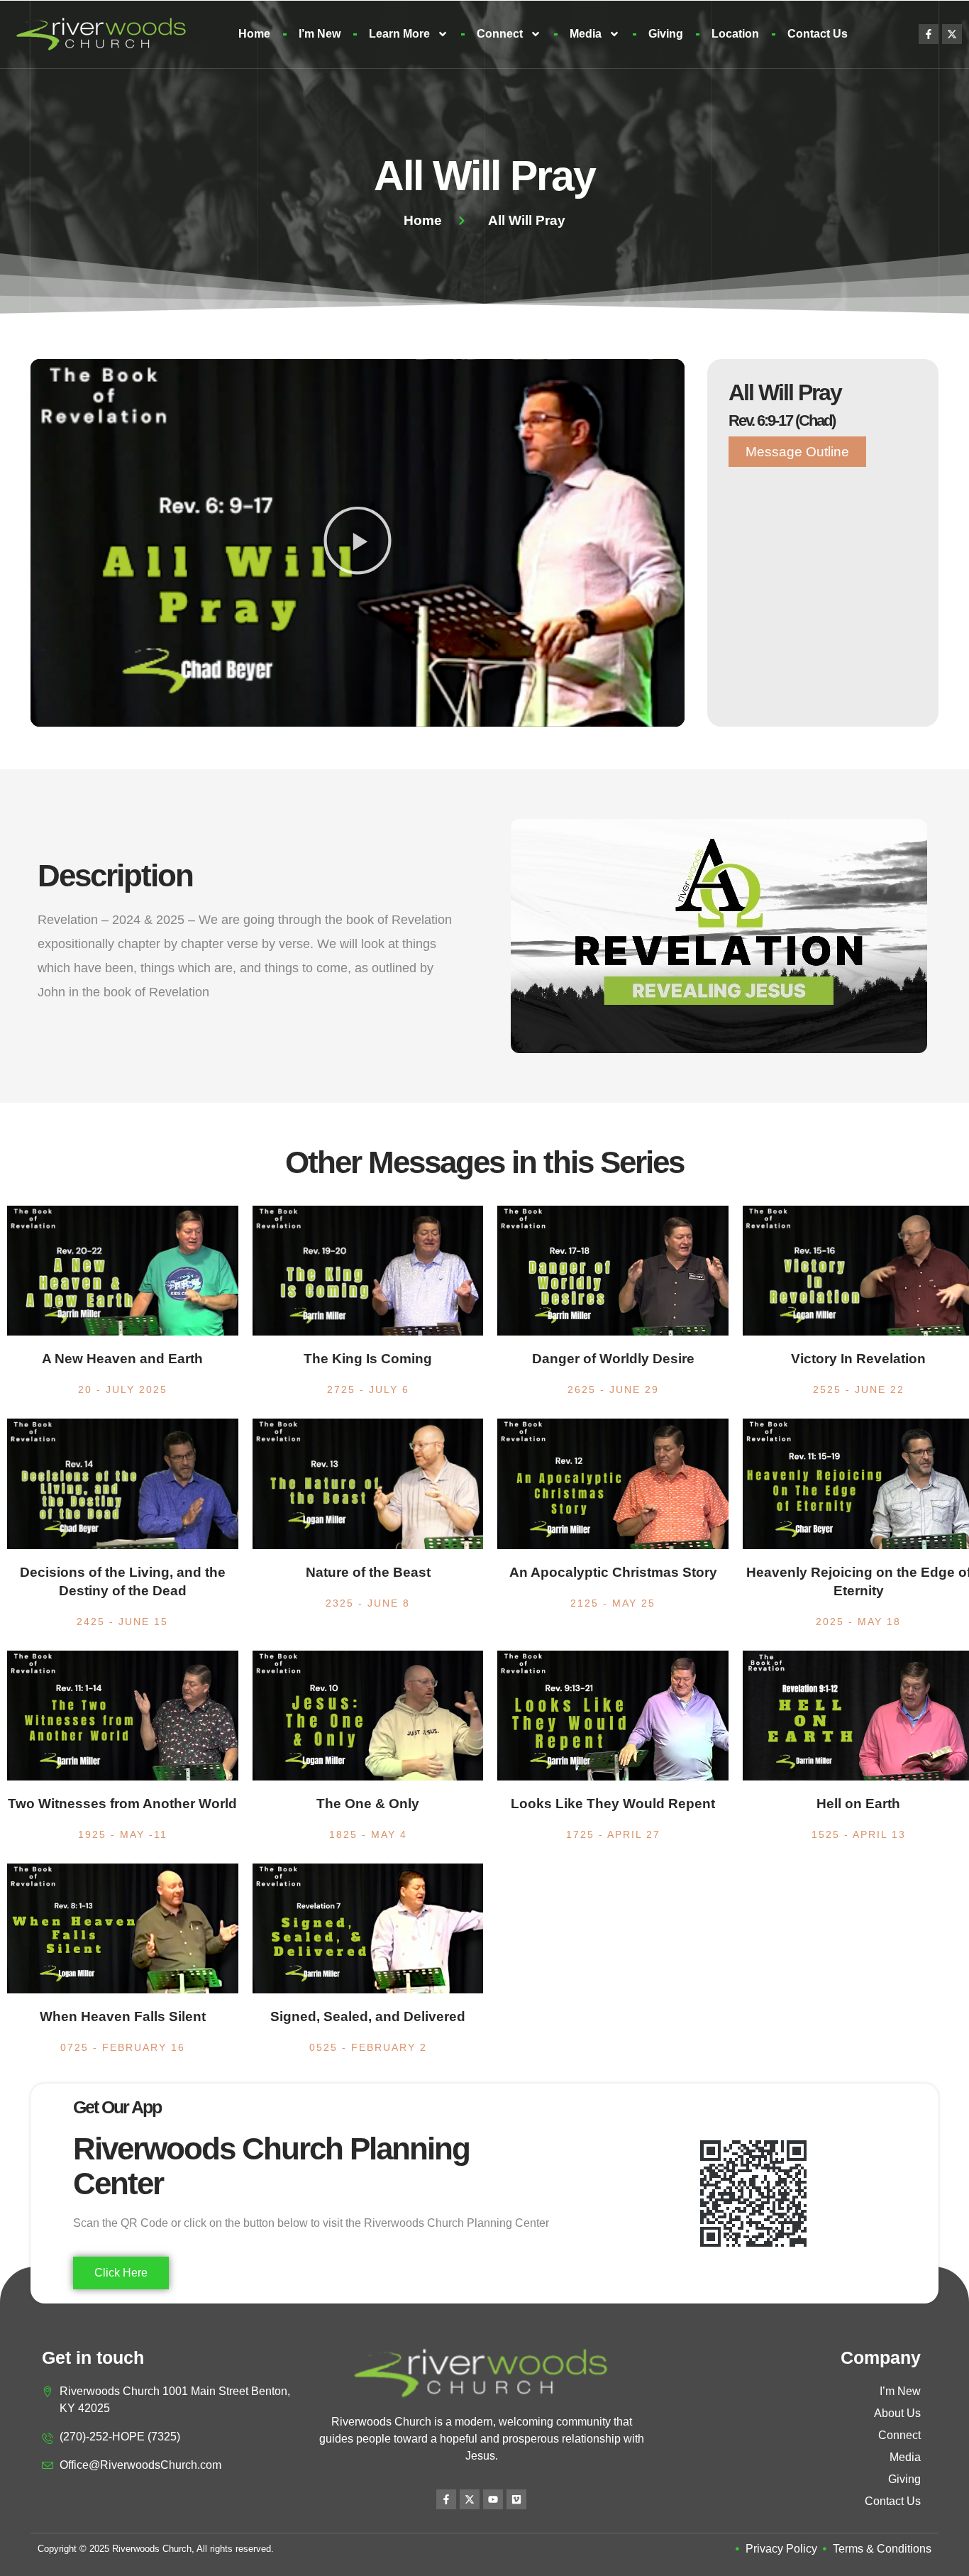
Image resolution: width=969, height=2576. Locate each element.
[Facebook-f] (929, 34)
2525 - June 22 (859, 1389)
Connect (500, 34)
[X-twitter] (952, 34)
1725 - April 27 (613, 1834)
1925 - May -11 (123, 1834)
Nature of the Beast (368, 1572)
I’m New (320, 34)
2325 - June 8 (368, 1603)
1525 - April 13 (859, 1834)
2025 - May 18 (858, 1622)
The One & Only (368, 1804)
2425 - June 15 (122, 1622)
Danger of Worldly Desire (613, 1359)
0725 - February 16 (123, 2047)
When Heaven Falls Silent (123, 2016)
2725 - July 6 (368, 1389)
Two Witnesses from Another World (122, 1804)
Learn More (399, 34)
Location (735, 34)
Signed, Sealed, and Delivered (368, 2016)
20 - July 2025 (123, 1389)
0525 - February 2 (368, 2047)
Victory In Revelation (858, 1359)
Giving (666, 34)
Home (254, 34)
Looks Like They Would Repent (613, 1804)
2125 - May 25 (613, 1603)
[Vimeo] (516, 2499)
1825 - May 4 (368, 1834)
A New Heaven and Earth (122, 1359)
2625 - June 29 (613, 1389)
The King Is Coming (368, 1359)
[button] (358, 543)
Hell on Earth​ (858, 1804)
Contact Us (818, 34)
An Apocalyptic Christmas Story (613, 1572)
